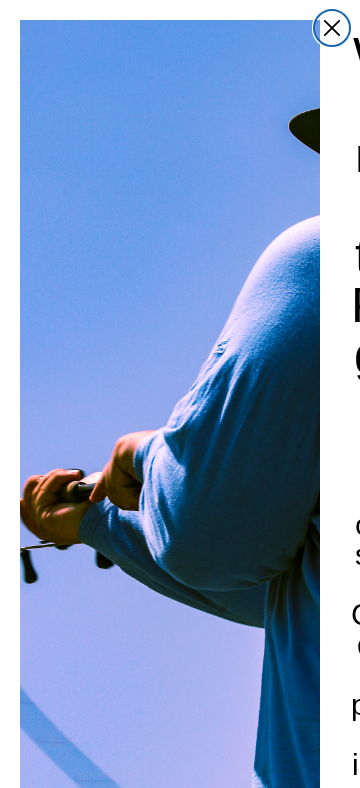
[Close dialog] (332, 28)
